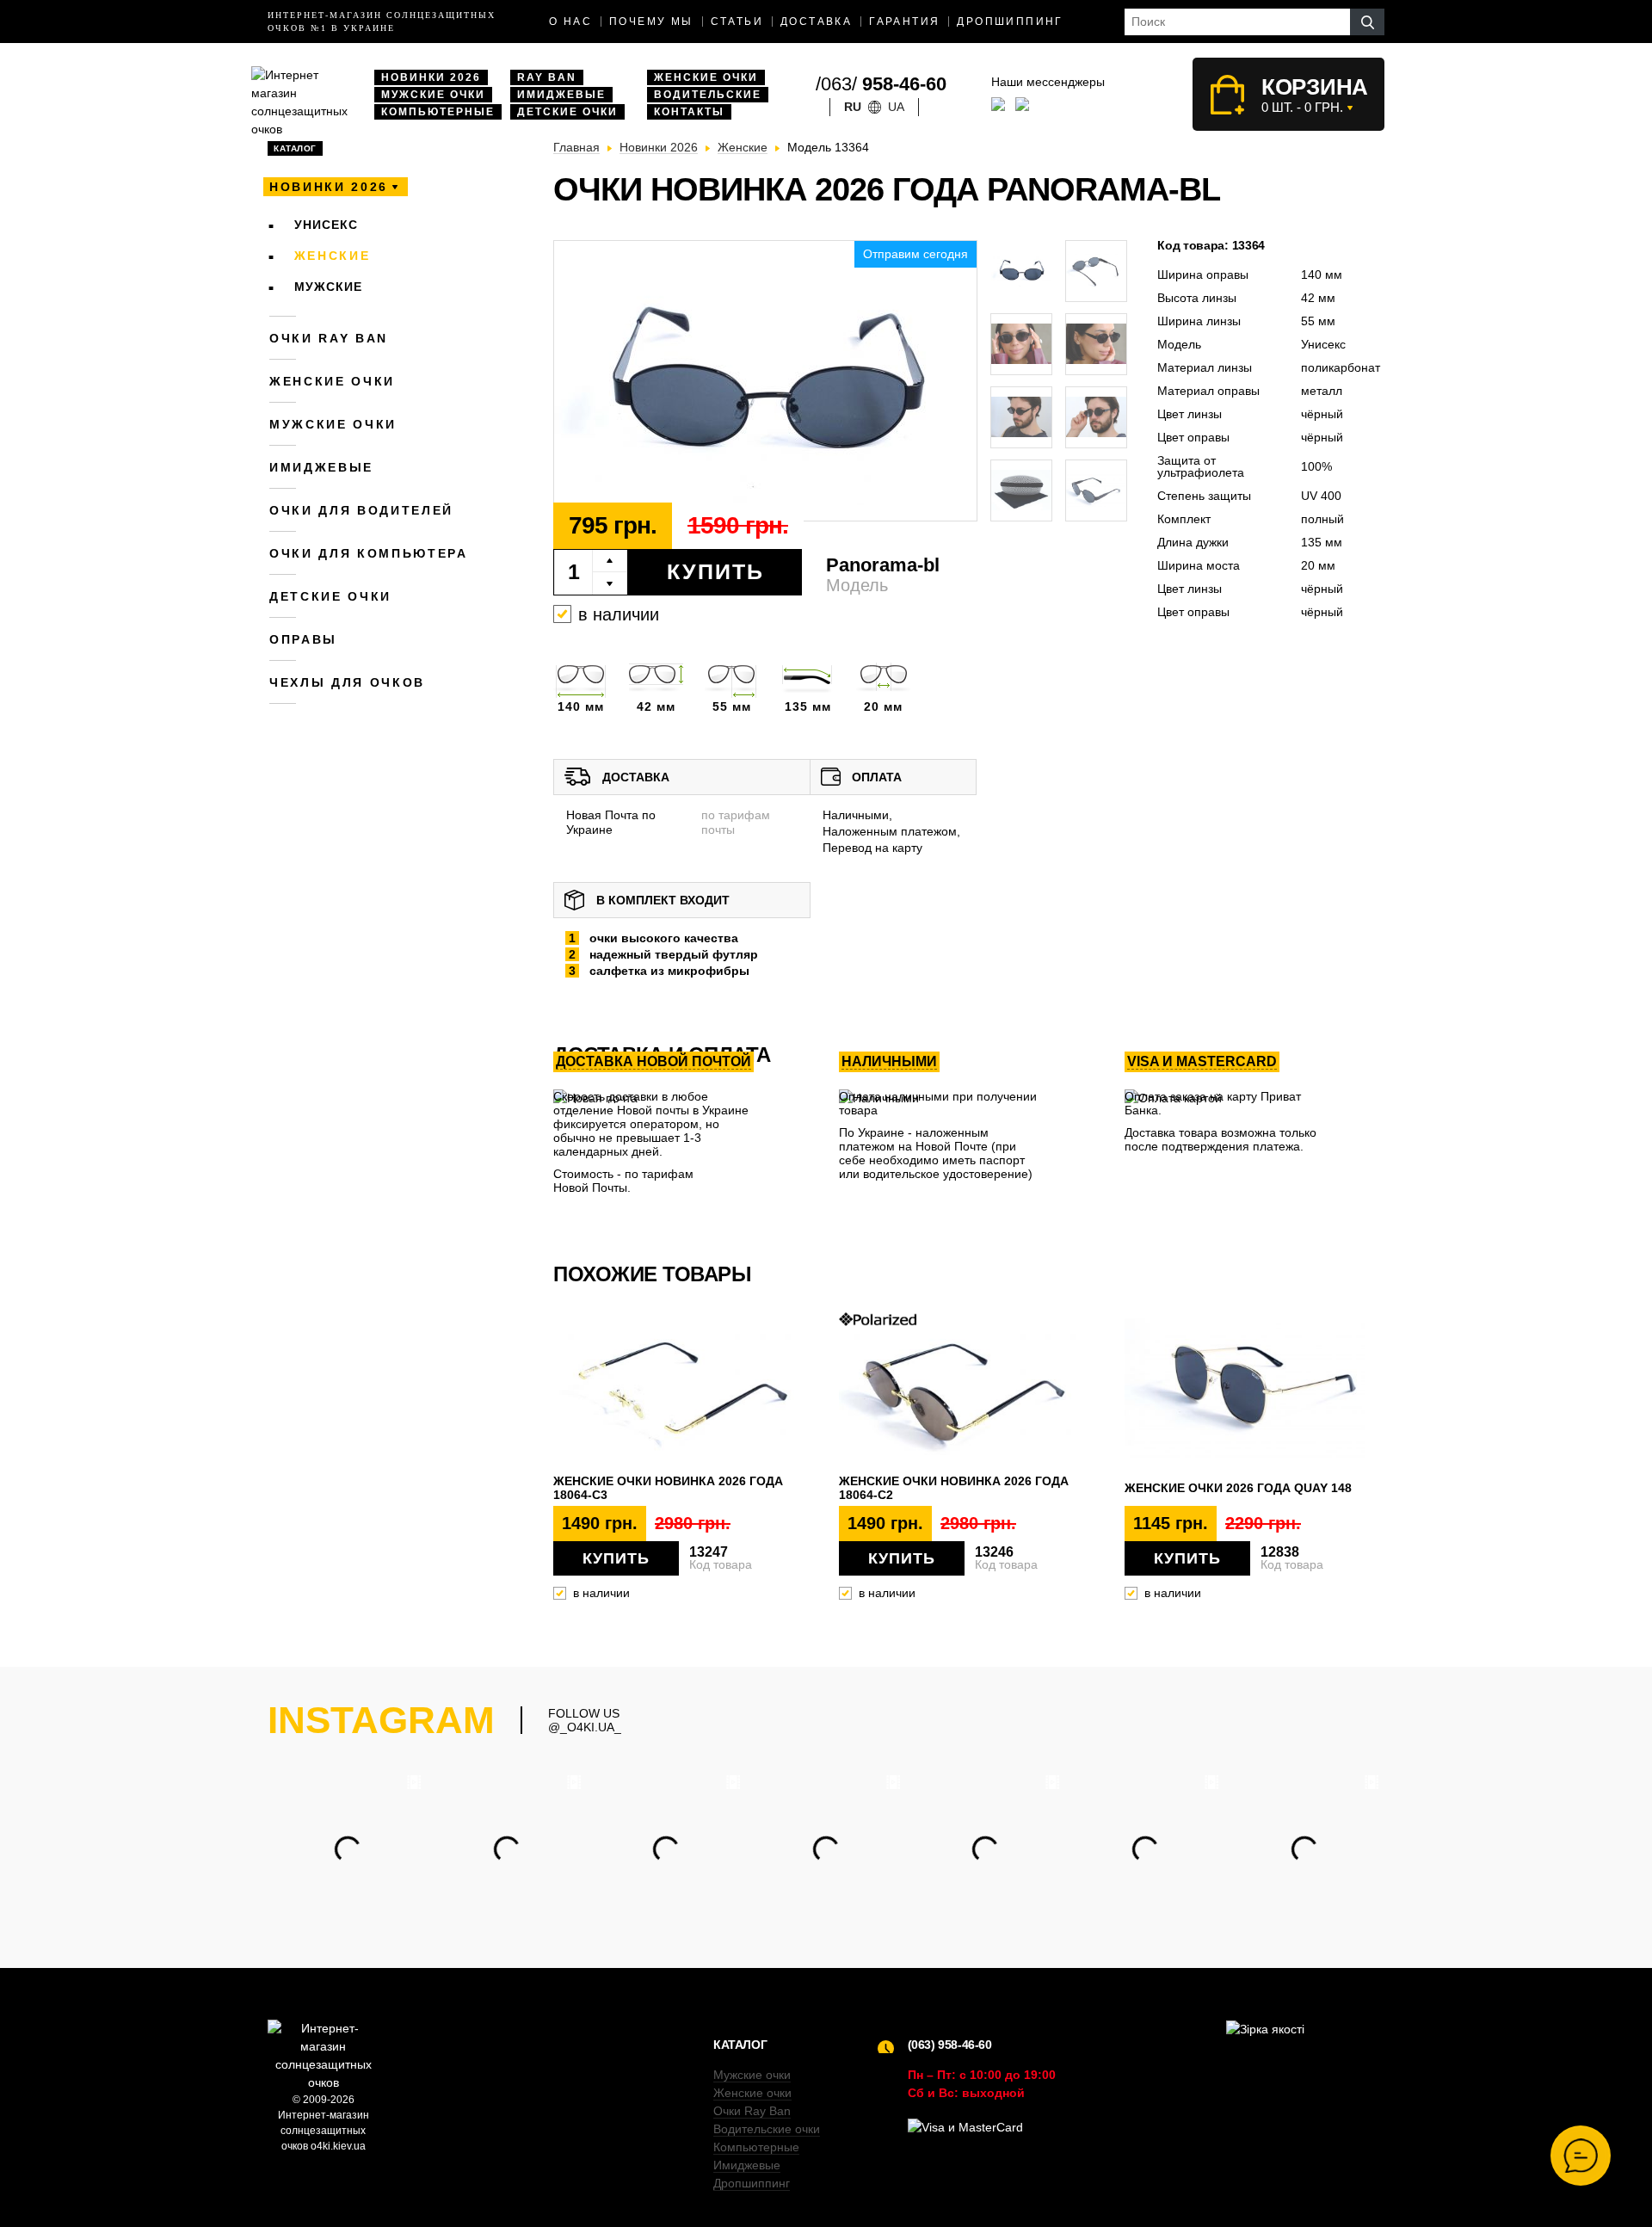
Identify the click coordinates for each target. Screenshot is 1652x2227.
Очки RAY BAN (329, 338)
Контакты (689, 112)
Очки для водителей (361, 510)
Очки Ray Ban (752, 2111)
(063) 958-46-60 (950, 2045)
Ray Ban (547, 77)
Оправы (303, 639)
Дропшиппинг (1010, 22)
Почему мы (651, 22)
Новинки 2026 (431, 77)
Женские (333, 256)
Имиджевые (561, 95)
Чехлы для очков (347, 682)
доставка (816, 22)
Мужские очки (433, 95)
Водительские (708, 95)
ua (896, 107)
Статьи (737, 22)
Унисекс (326, 225)
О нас (570, 22)
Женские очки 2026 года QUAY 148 (1238, 1488)
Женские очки (706, 77)
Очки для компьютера (369, 553)
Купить (715, 571)
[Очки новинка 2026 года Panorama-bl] (765, 382)
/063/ (881, 84)
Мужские (328, 287)
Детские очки (567, 112)
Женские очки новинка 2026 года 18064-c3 (668, 1488)
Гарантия (904, 22)
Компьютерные (438, 112)
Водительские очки (767, 2129)
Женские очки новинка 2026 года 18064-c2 (954, 1488)
